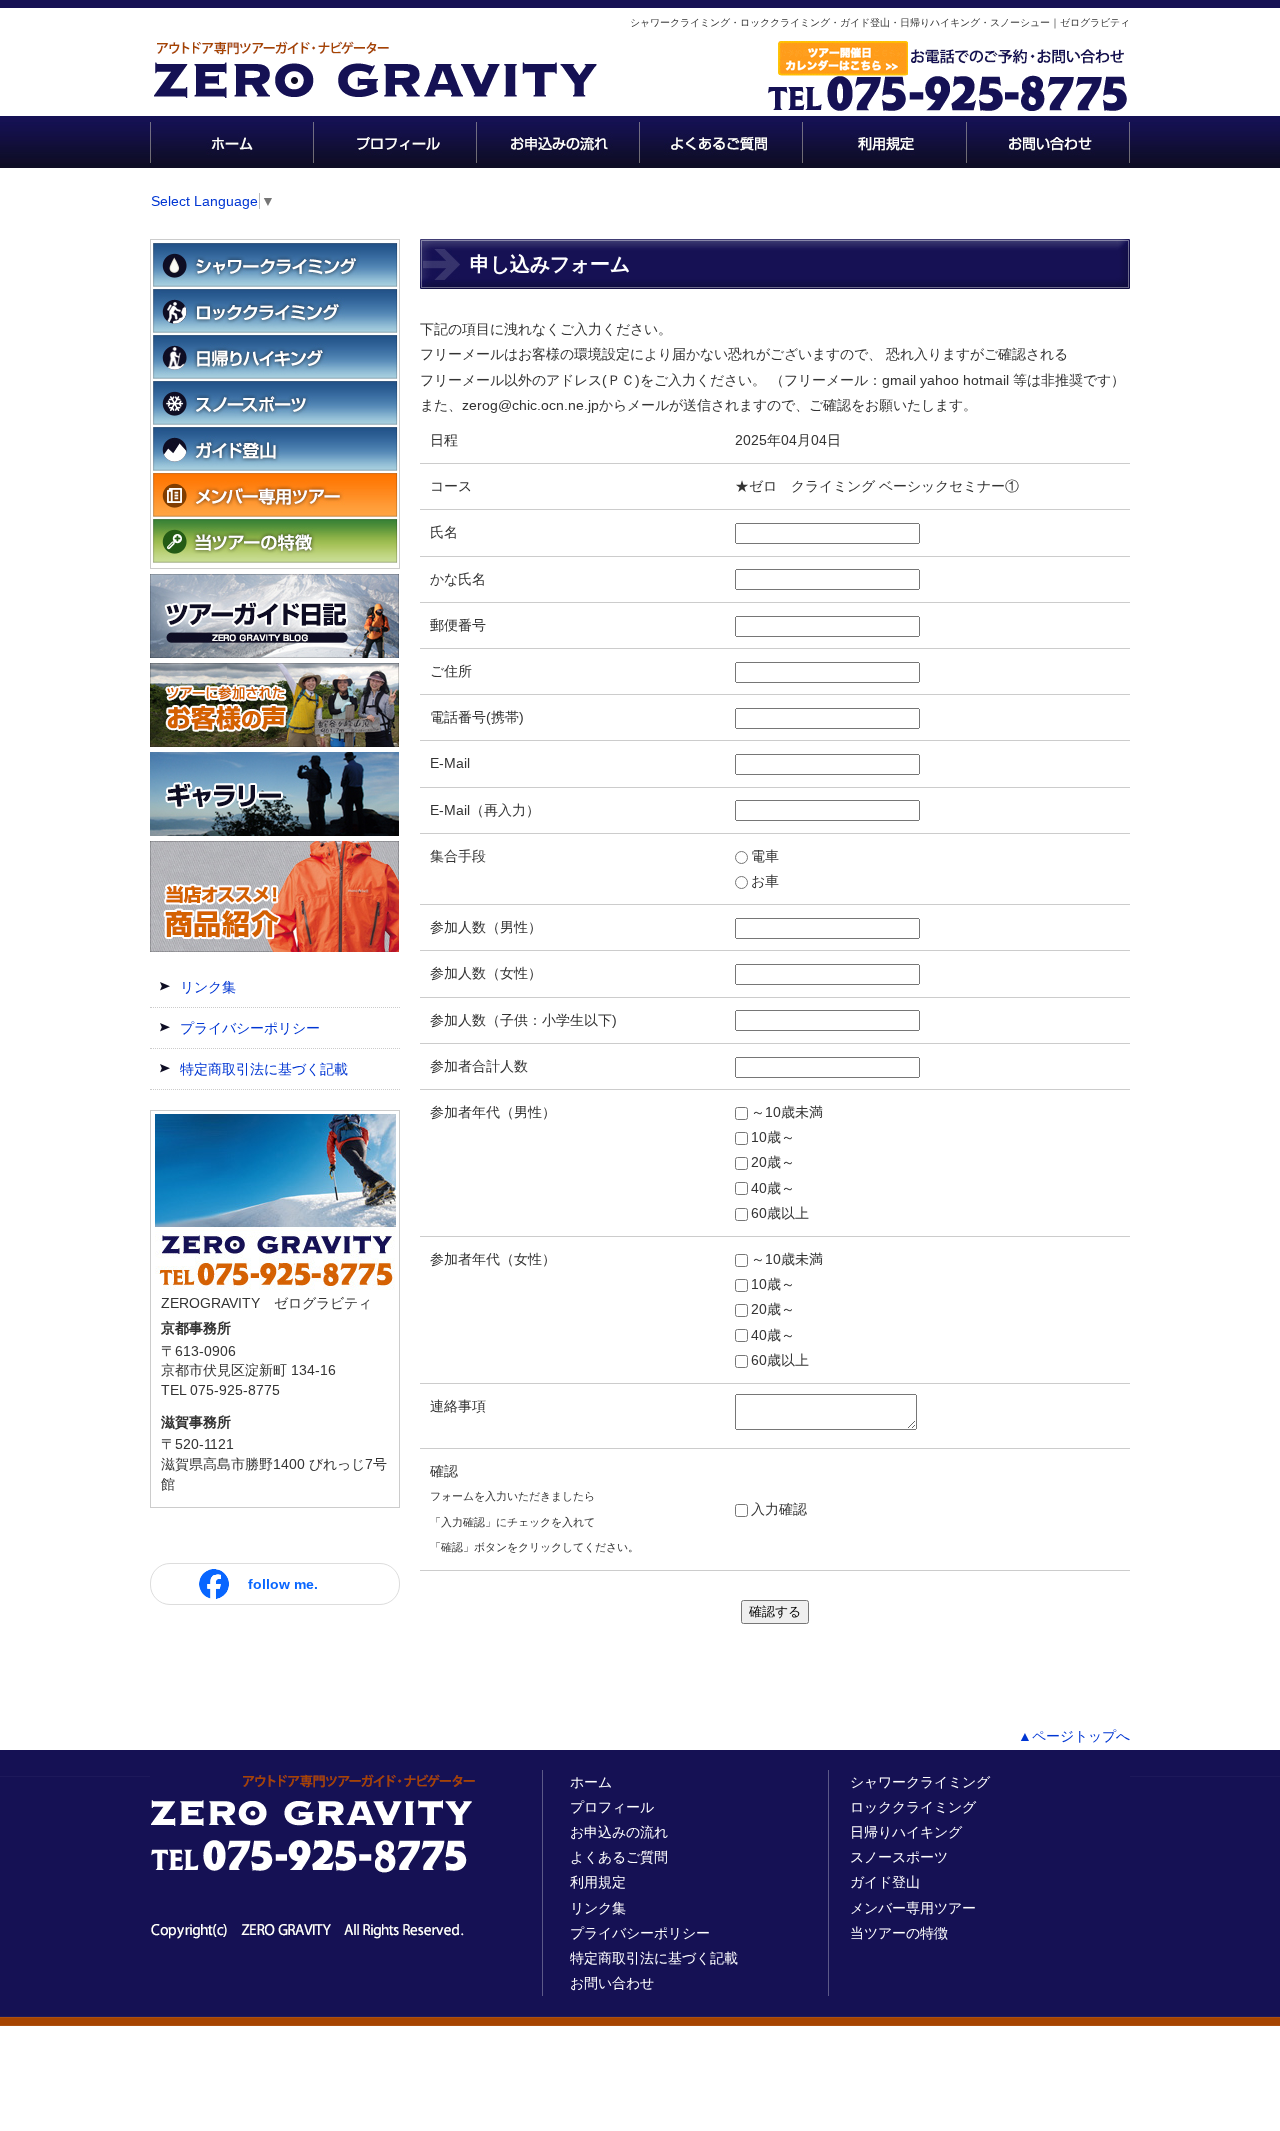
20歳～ (773, 1162)
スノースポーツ (899, 1857)
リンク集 (208, 987)
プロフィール (612, 1807)
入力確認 (779, 1509)
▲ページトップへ (1074, 1736)
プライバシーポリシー (250, 1028)
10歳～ (773, 1137)
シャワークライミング (920, 1782)
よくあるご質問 (619, 1857)
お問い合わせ (612, 1983)
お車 (765, 881)
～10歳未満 (787, 1112)
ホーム (591, 1782)
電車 (765, 856)
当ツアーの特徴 (899, 1933)
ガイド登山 (885, 1882)
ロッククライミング (913, 1807)
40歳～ (773, 1188)
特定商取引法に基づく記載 (264, 1069)
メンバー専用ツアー (913, 1908)
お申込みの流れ (619, 1832)
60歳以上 (780, 1213)
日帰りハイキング (906, 1832)
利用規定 (598, 1882)
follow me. (283, 1584)
